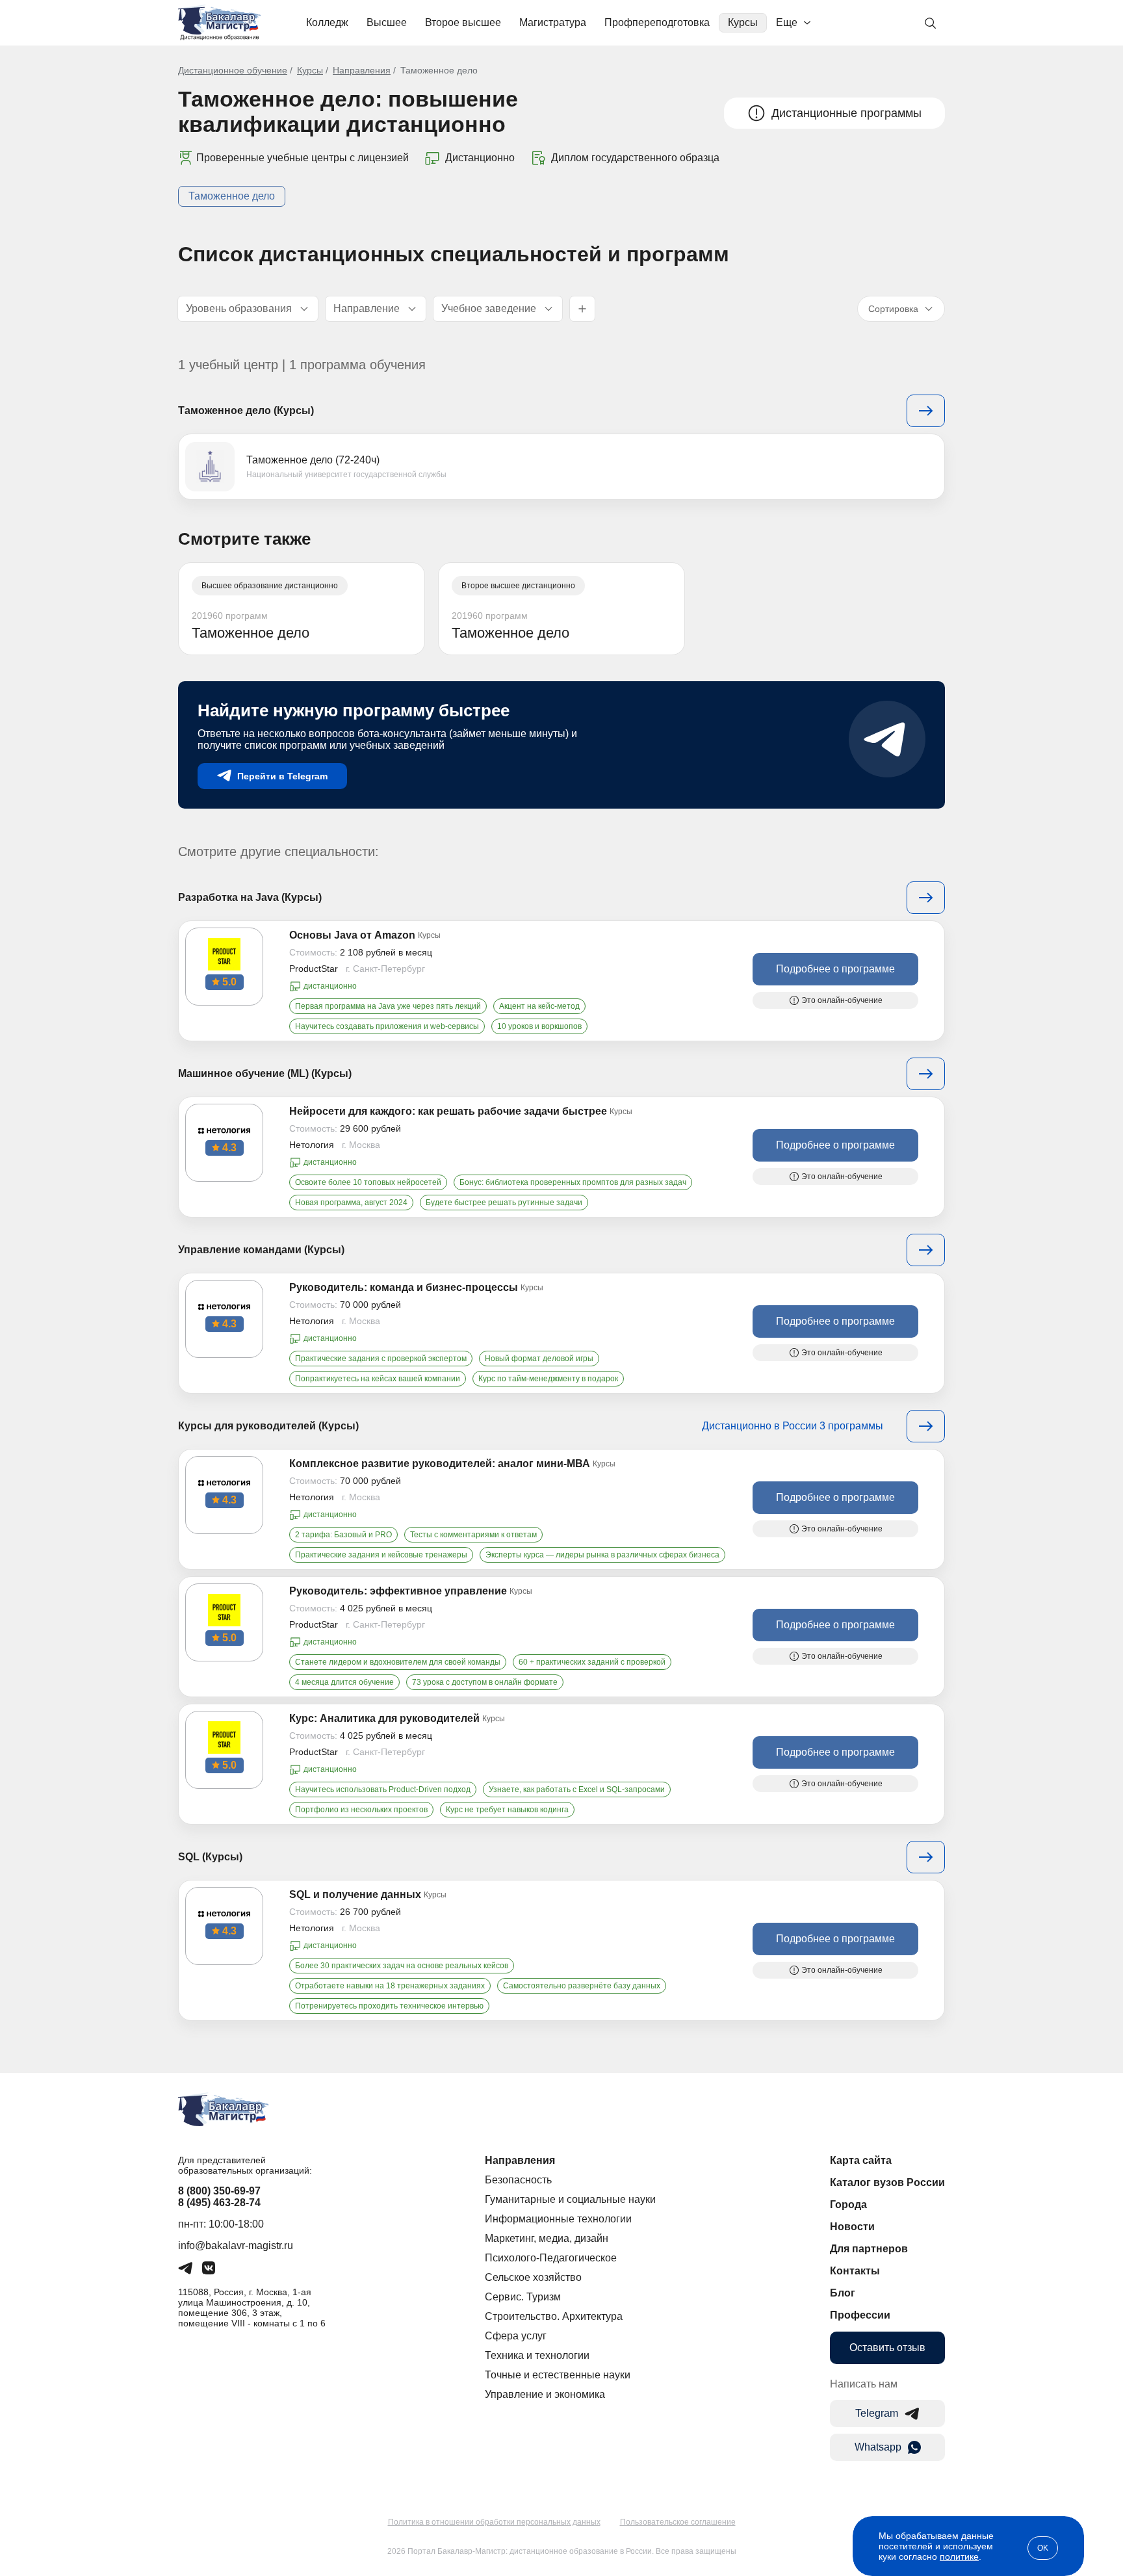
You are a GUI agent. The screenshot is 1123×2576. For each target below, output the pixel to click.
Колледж (327, 22)
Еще (787, 22)
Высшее (387, 22)
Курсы (743, 22)
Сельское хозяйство (533, 2277)
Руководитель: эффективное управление (398, 1591)
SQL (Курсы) (210, 1857)
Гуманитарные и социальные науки (570, 2199)
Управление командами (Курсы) (261, 1250)
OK (1043, 2548)
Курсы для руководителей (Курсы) (268, 1426)
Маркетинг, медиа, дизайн (547, 2238)
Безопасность (518, 2180)
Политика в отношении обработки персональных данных (494, 2522)
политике (959, 2556)
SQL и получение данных (355, 1894)
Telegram (877, 2413)
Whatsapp (878, 2447)
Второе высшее (463, 22)
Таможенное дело (232, 196)
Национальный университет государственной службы (346, 475)
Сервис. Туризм (523, 2297)
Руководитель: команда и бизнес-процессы (404, 1287)
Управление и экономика (545, 2394)
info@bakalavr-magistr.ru (236, 2245)
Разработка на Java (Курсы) (250, 897)
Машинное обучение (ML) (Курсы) (265, 1073)
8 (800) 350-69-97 (219, 2191)
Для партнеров (869, 2249)
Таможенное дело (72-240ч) (313, 460)
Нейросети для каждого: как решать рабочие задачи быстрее (448, 1111)
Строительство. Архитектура (554, 2316)
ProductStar (314, 969)
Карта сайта (861, 2160)
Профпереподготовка (657, 22)
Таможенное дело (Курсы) (246, 410)
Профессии (860, 2315)
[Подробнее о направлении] (926, 411)
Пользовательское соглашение (678, 2522)
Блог (843, 2293)
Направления (362, 70)
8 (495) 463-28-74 (219, 2203)
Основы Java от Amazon (352, 935)
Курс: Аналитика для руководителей (384, 1718)
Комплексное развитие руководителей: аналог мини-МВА (440, 1464)
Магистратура (553, 22)
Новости (852, 2227)
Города (848, 2205)
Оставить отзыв (887, 2348)
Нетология (312, 1145)
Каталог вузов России (887, 2182)
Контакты (855, 2271)
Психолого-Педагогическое (551, 2258)
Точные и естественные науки (558, 2375)
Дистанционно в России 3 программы (793, 1426)
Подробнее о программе (835, 969)
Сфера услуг (516, 2336)
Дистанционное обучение (233, 70)
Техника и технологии (537, 2355)
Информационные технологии (558, 2219)
